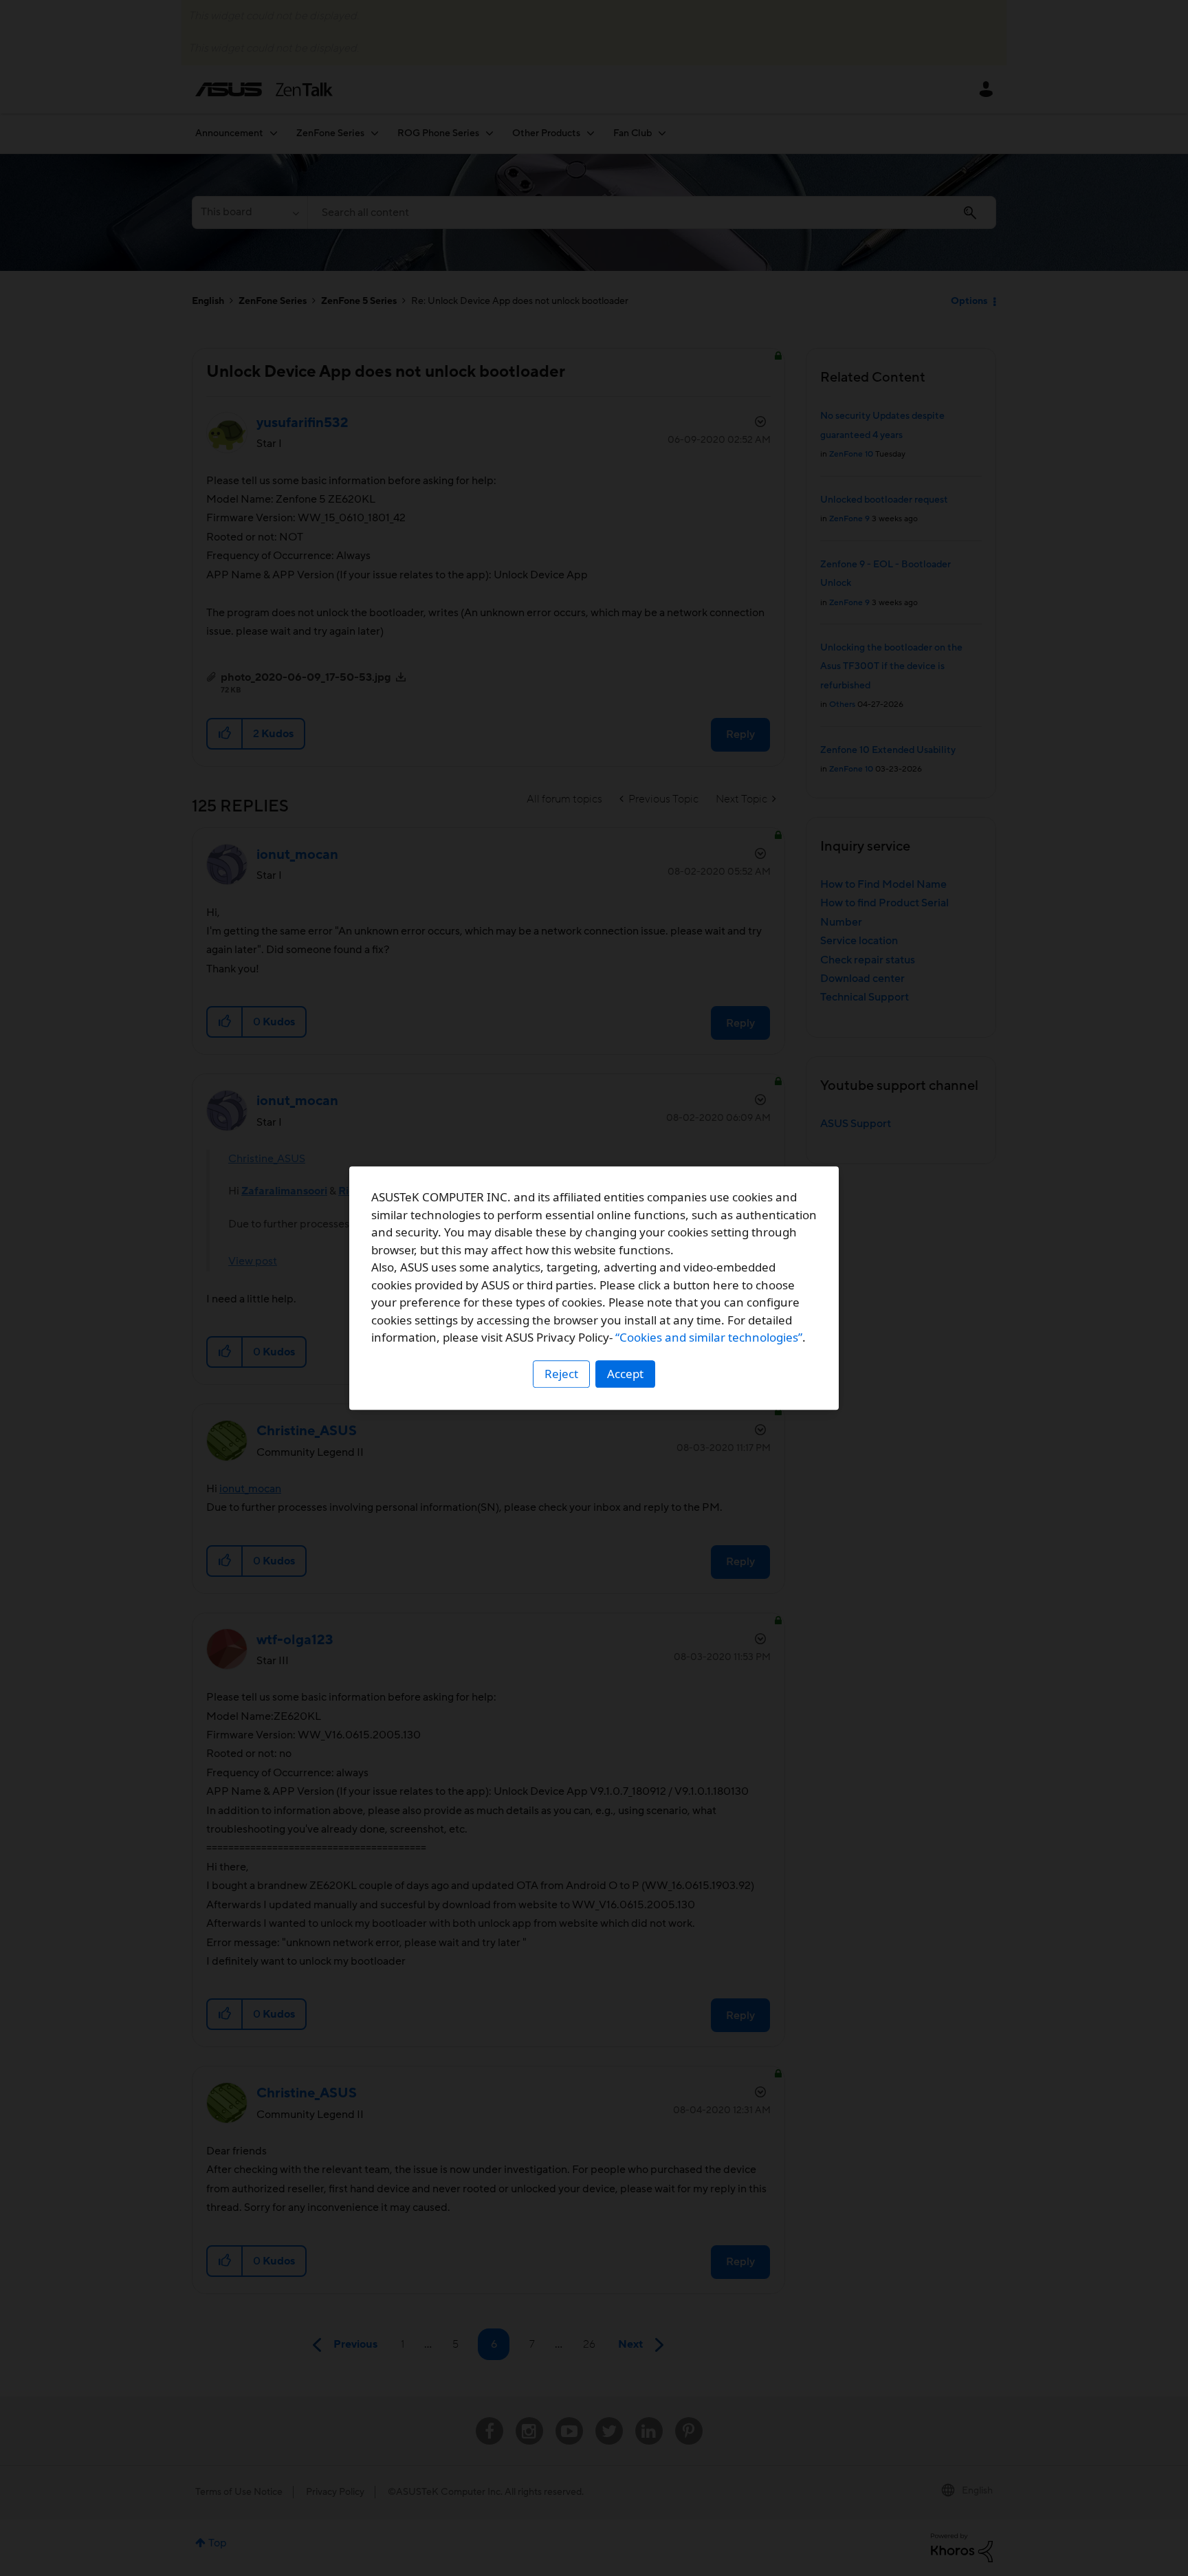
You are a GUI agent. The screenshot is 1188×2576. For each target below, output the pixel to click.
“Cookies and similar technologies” (709, 1337)
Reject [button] (561, 1374)
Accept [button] (625, 1374)
